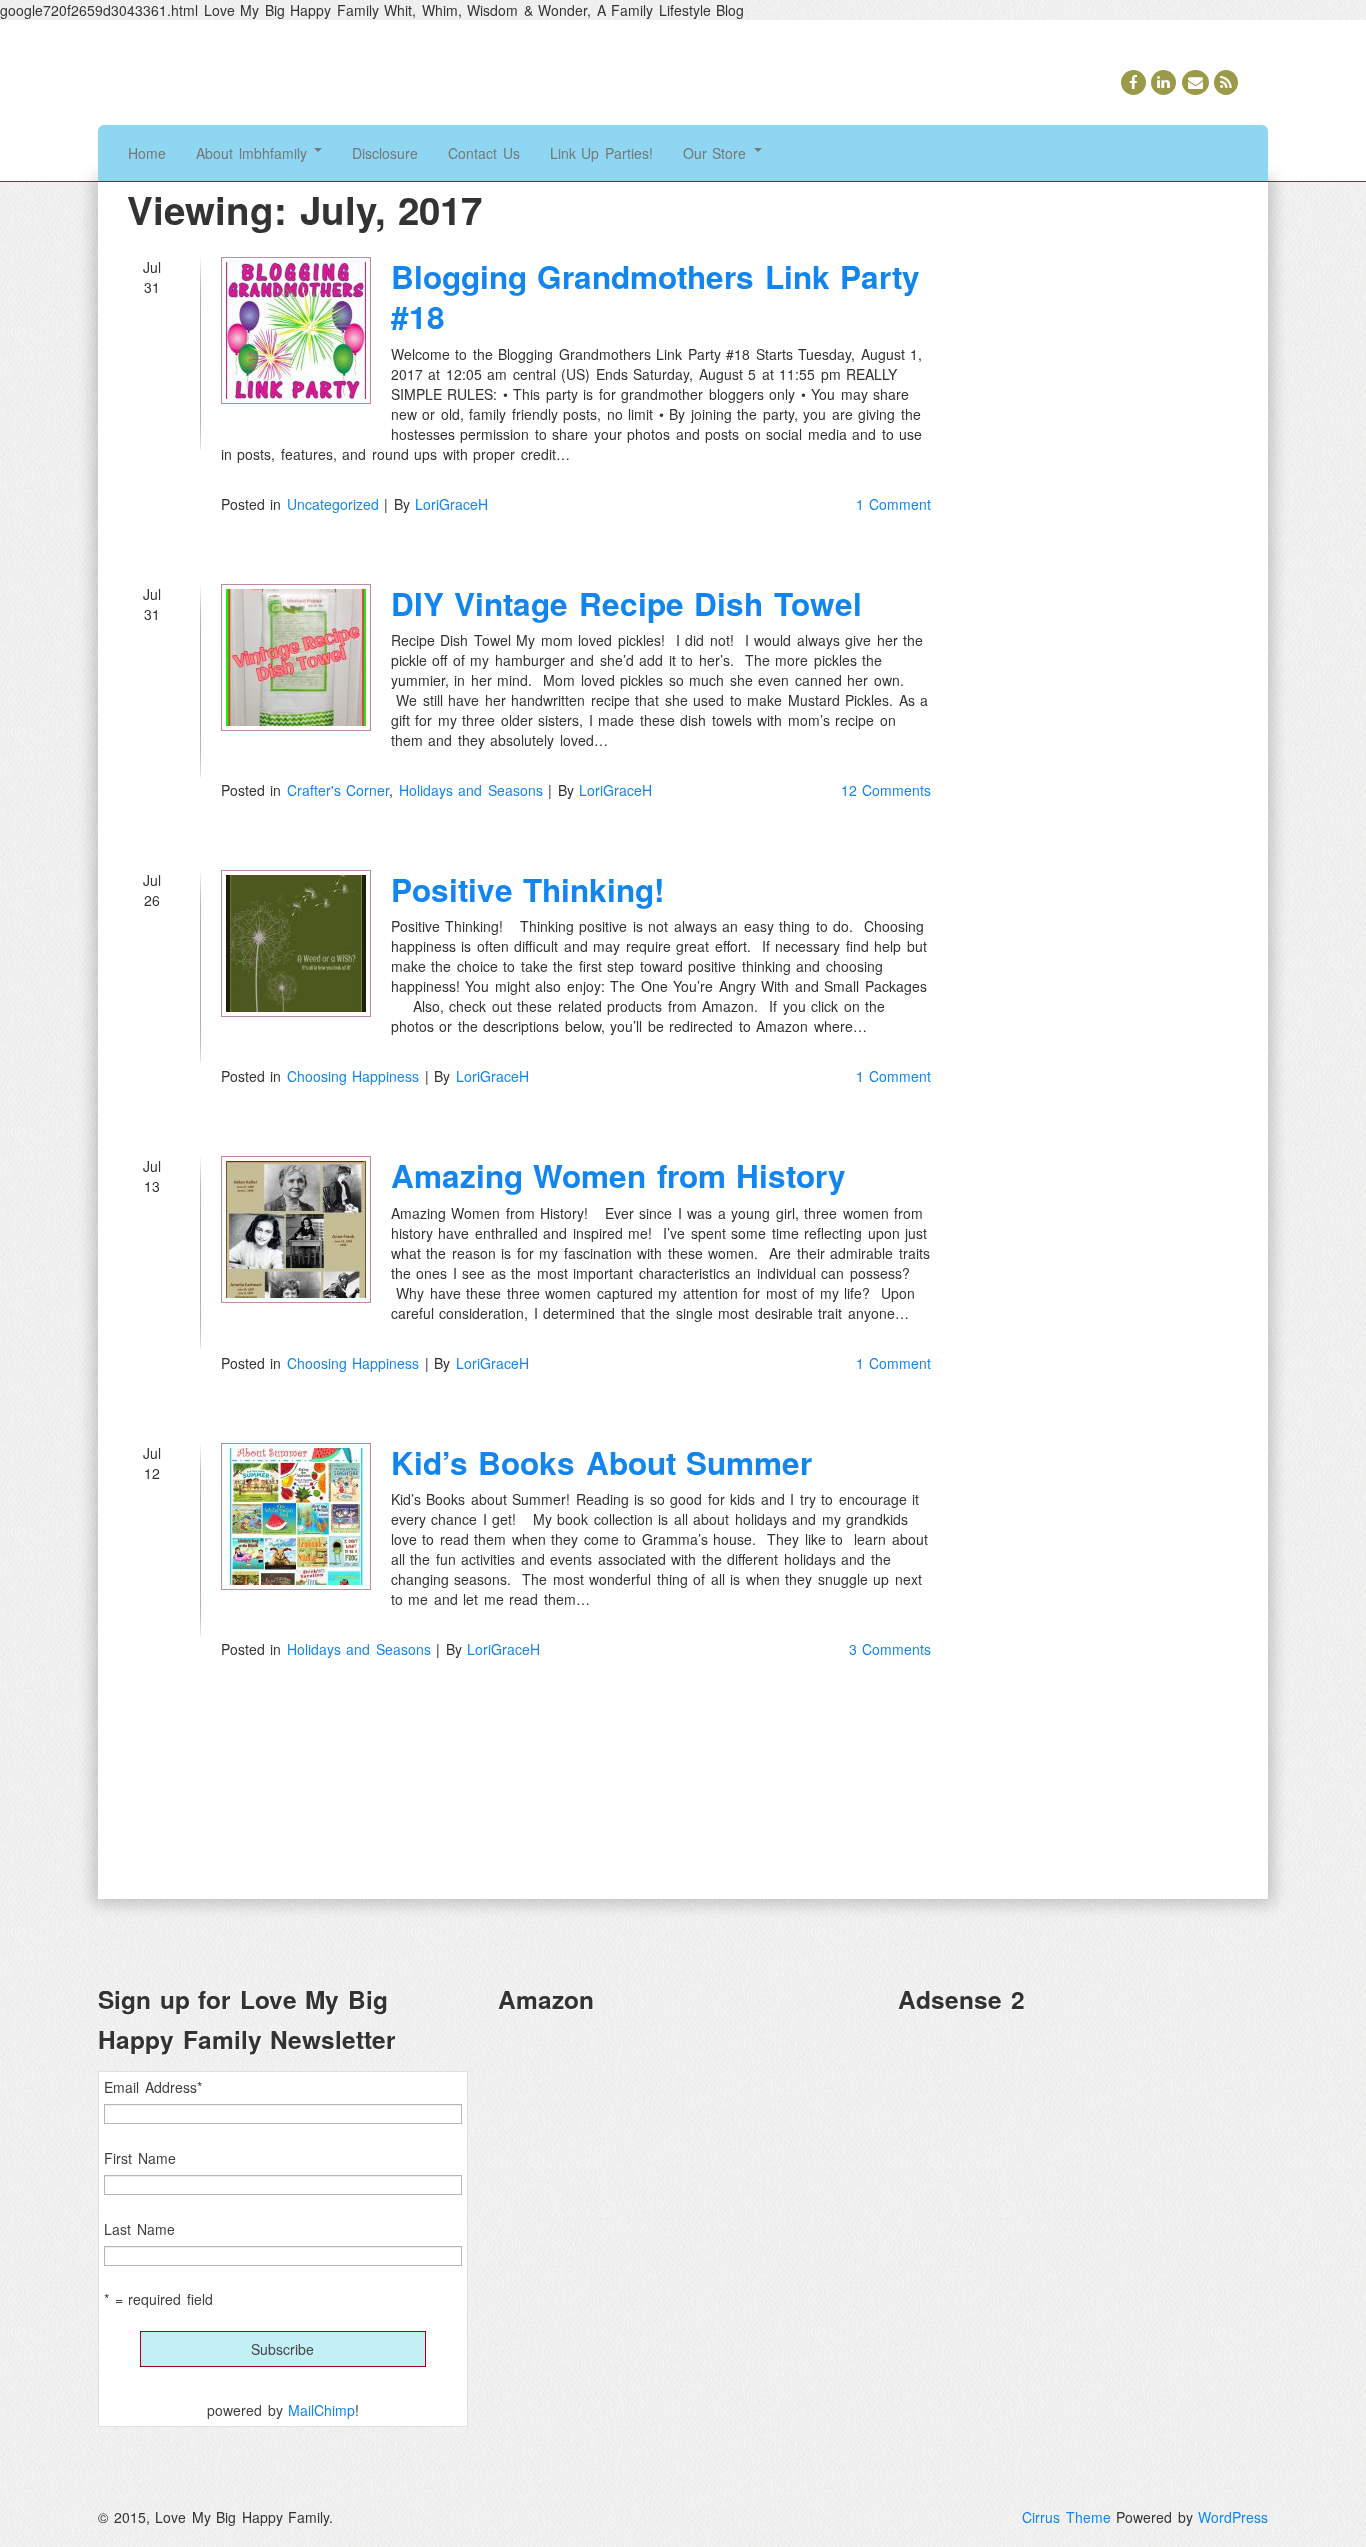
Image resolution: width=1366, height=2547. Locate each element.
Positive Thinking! (528, 889)
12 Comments (886, 790)
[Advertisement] (1083, 2171)
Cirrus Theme (1066, 2517)
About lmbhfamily (254, 153)
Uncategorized (333, 504)
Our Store (717, 153)
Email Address (153, 2087)
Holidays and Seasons (471, 790)
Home (147, 153)
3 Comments (890, 1649)
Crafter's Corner (338, 790)
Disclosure (385, 153)
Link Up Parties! (601, 153)
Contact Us (484, 153)
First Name (140, 2158)
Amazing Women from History (619, 1175)
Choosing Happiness (353, 1076)
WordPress (1233, 2517)
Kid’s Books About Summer (602, 1462)
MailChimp (321, 2410)
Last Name (139, 2229)
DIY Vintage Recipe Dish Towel (626, 603)
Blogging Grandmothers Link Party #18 (656, 296)
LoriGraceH (451, 504)
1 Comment (894, 504)
